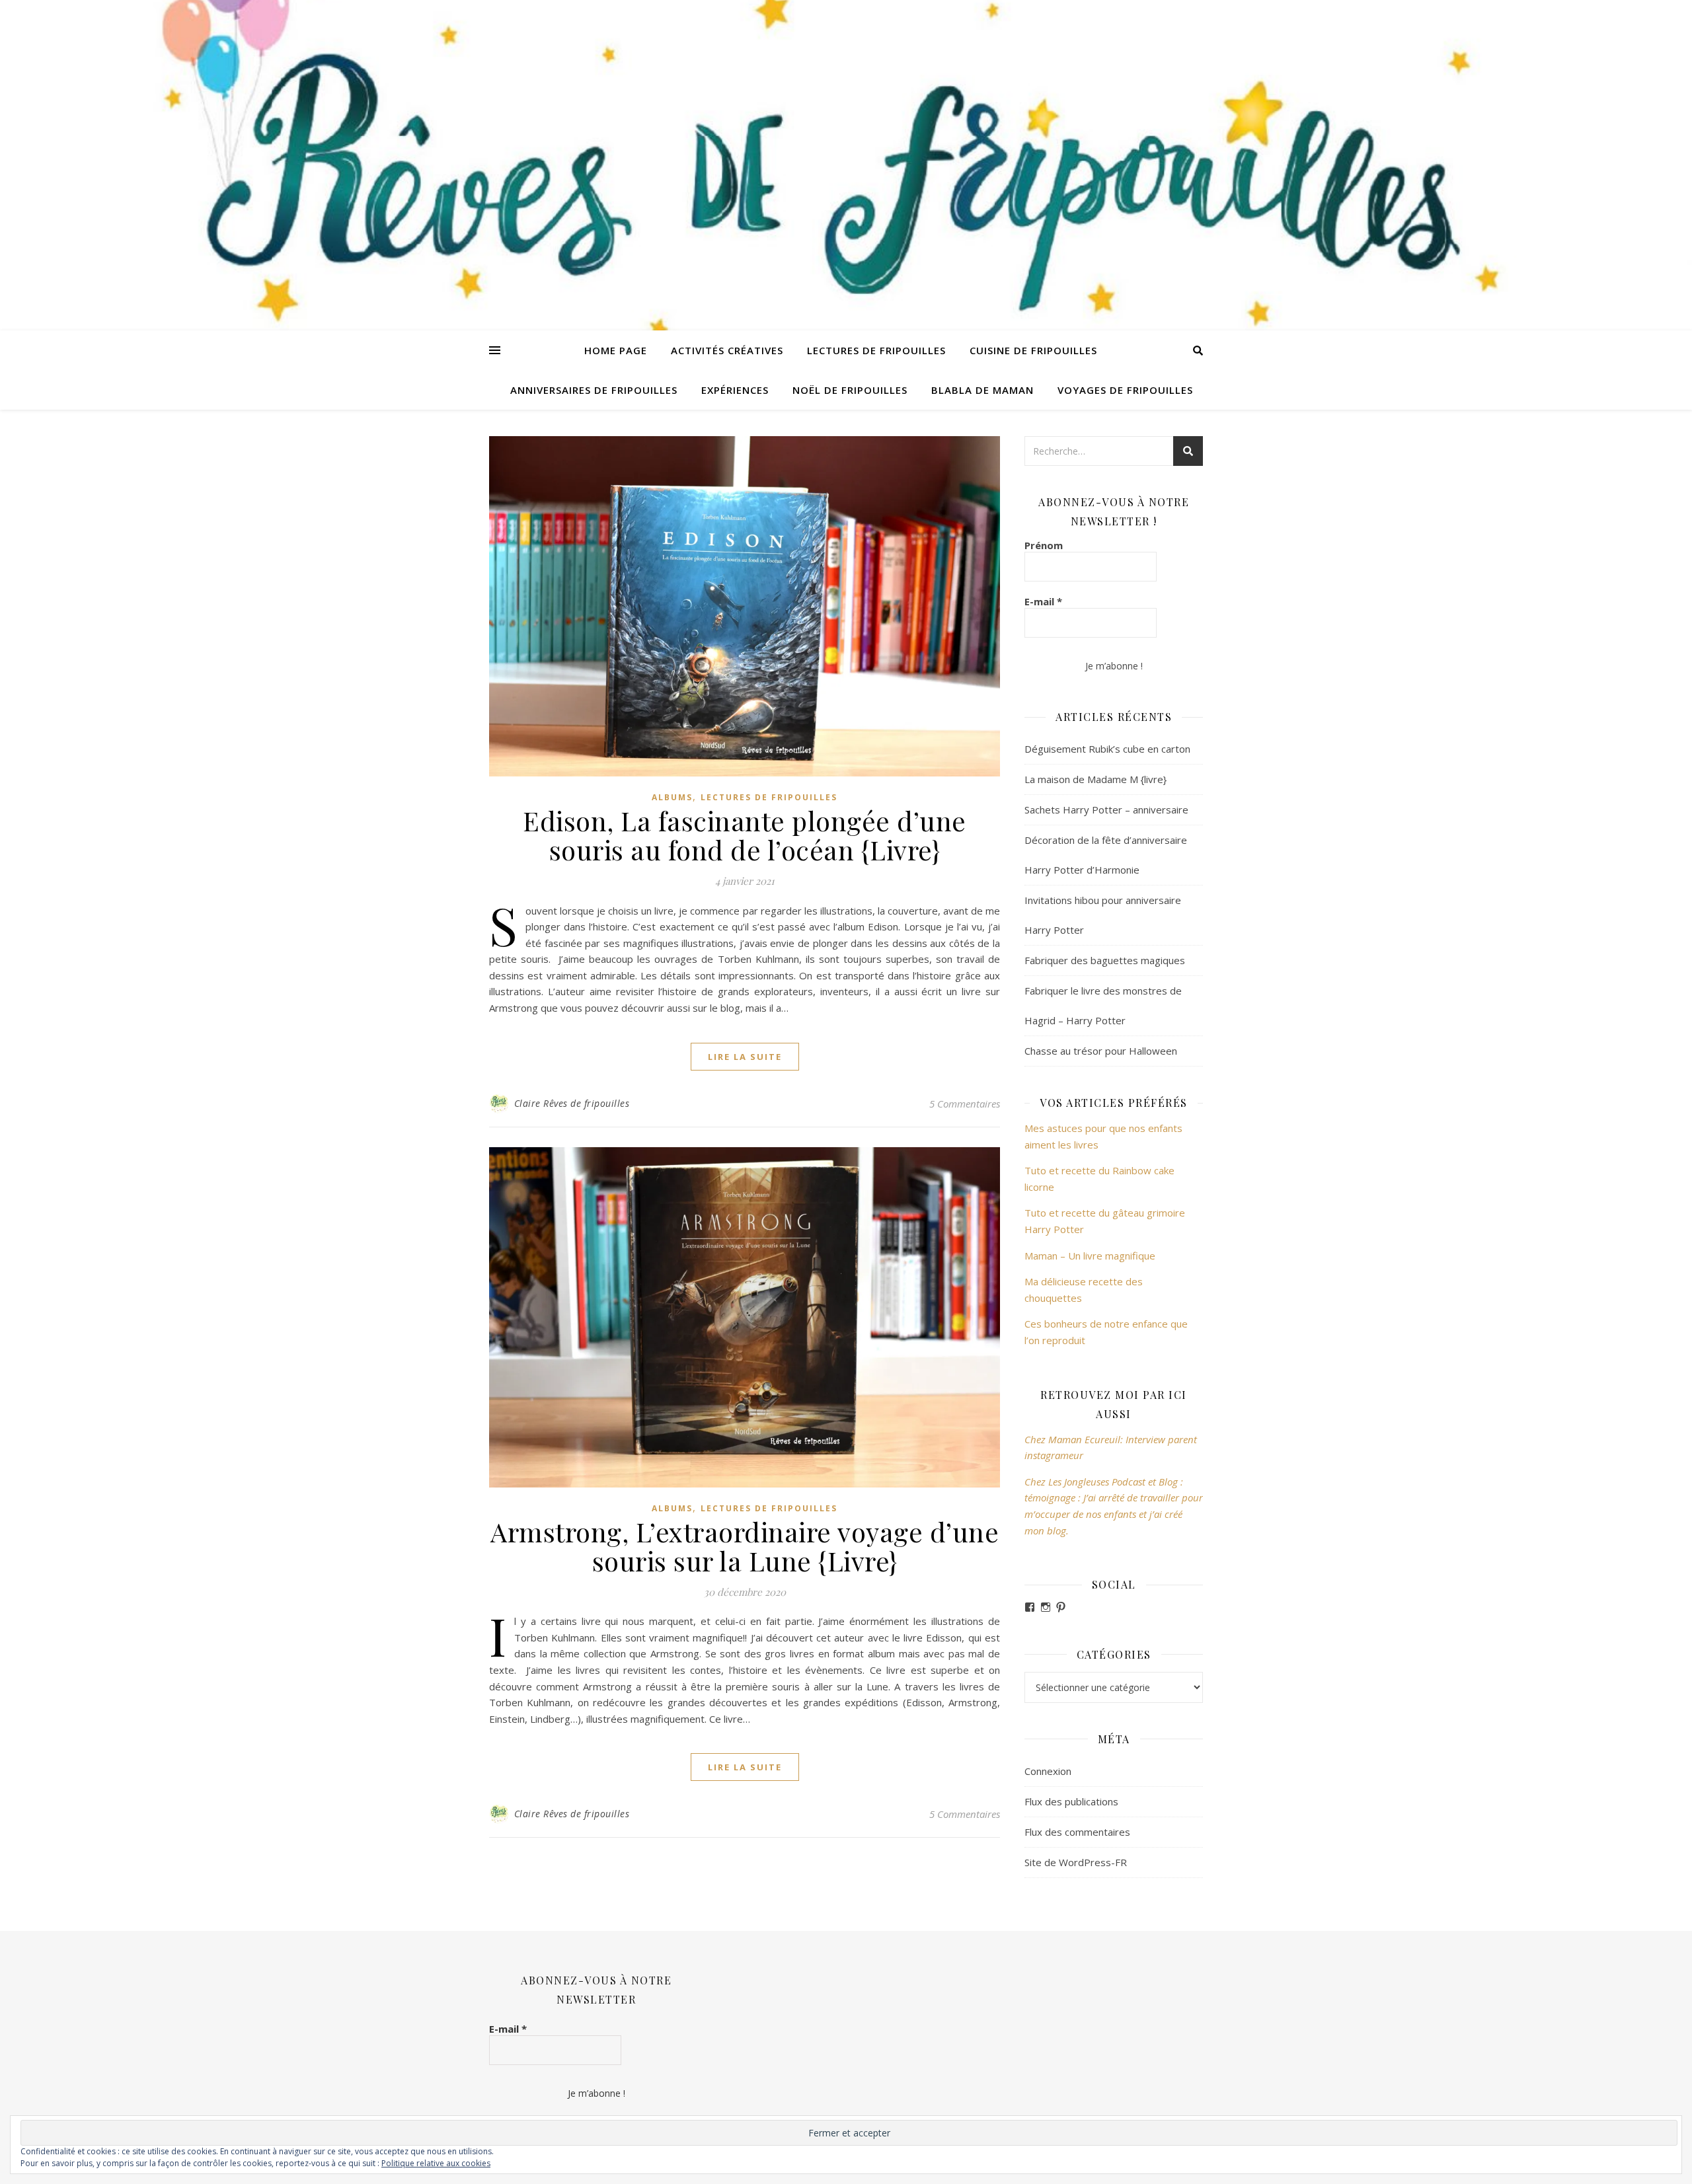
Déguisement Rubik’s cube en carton (1107, 749)
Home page (616, 350)
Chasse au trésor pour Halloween (1101, 1051)
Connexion (1048, 1771)
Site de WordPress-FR (1076, 1862)
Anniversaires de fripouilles (594, 390)
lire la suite (745, 1057)
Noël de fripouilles (850, 390)
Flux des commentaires (1077, 1832)
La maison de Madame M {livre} (1096, 779)
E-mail (1043, 601)
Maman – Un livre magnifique (1090, 1256)
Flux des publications (1071, 1801)
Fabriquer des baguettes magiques (1105, 960)
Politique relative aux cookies (436, 2163)
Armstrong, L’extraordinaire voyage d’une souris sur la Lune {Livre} (745, 1546)
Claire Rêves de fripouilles (572, 1103)
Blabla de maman (982, 390)
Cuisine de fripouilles (1033, 350)
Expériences (735, 390)
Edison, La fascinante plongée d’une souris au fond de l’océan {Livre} (745, 835)
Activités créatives (727, 350)
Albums (672, 797)
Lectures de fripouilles (876, 350)
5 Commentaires (965, 1104)
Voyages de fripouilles (1125, 390)
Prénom (1044, 545)
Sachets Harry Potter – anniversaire (1106, 810)
